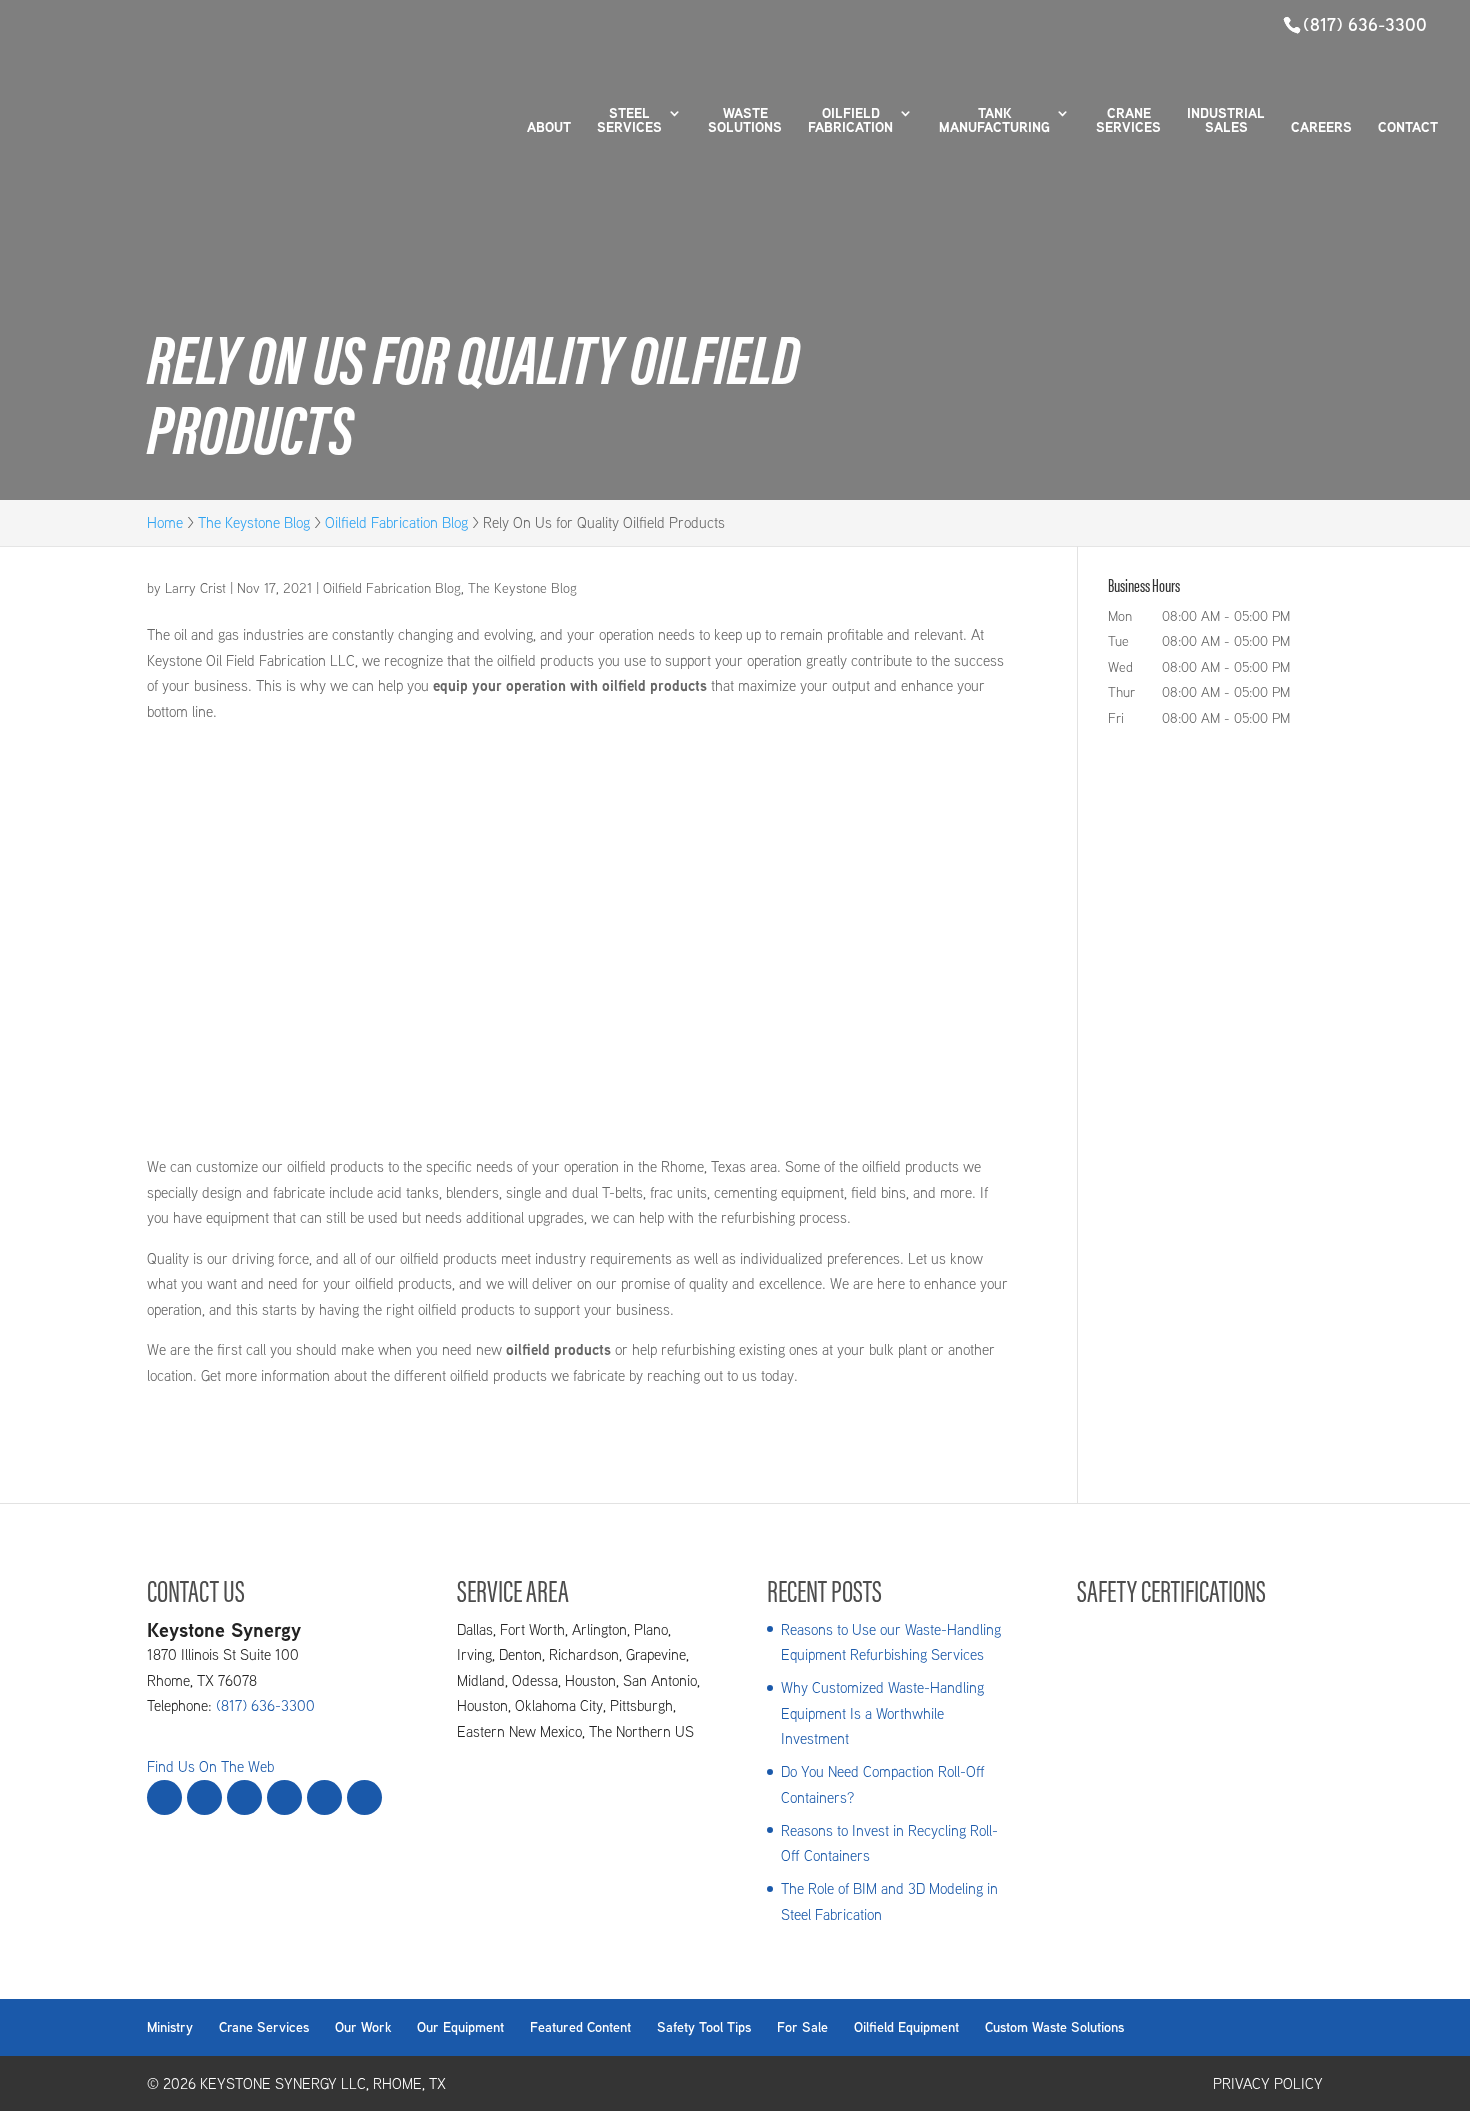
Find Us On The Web (210, 1766)
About (549, 128)
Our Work (363, 2027)
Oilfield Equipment (906, 2027)
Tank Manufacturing (994, 121)
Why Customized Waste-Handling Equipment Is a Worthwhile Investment (882, 1713)
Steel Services (629, 121)
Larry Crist (195, 588)
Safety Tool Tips (704, 2027)
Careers (1321, 128)
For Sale (802, 2027)
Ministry (170, 2027)
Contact (1408, 128)
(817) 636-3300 (1365, 24)
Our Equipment (460, 2027)
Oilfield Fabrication (850, 121)
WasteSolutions (745, 121)
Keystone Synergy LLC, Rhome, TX (323, 2083)
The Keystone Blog (522, 588)
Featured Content (580, 2027)
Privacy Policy (1268, 2083)
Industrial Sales (1226, 121)
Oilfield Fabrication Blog (392, 588)
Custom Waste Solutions (1054, 2027)
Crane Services (1128, 121)
